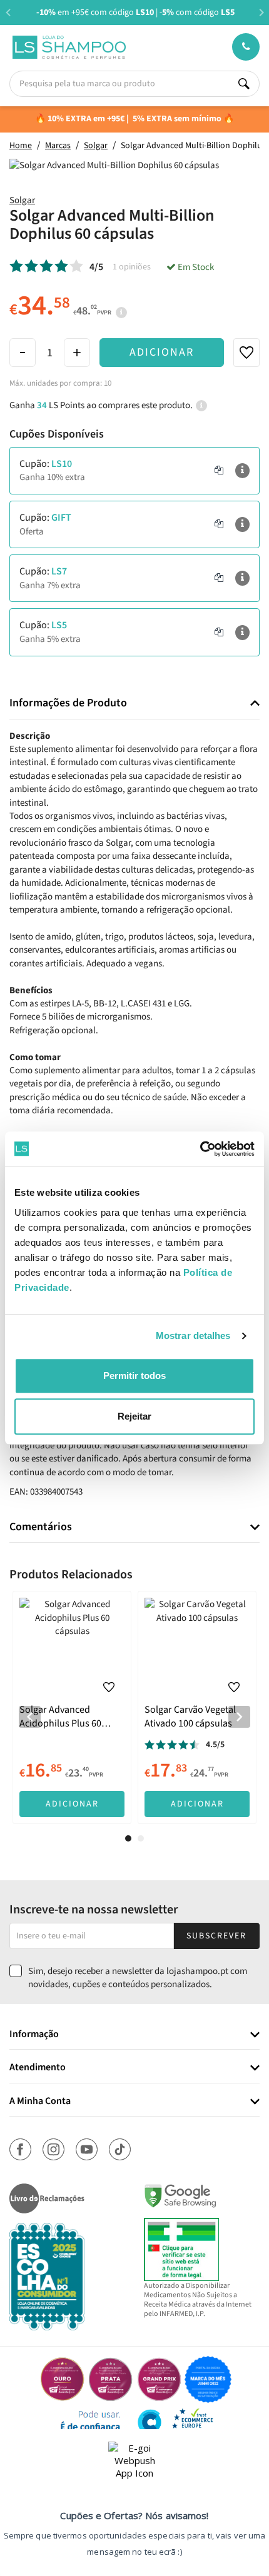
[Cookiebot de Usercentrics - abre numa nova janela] (200, 1149)
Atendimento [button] (38, 2068)
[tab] (134, 704)
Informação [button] (34, 2035)
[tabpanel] (72, 1707)
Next (261, 12)
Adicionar (162, 352)
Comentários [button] (41, 1527)
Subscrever (216, 1936)
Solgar (22, 200)
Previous (8, 12)
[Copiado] (219, 471)
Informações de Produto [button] (68, 703)
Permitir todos (134, 1376)
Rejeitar (134, 1416)
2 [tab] (141, 1838)
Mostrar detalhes (193, 1336)
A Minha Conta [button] (40, 2102)
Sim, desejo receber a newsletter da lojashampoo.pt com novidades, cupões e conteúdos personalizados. (138, 1978)
